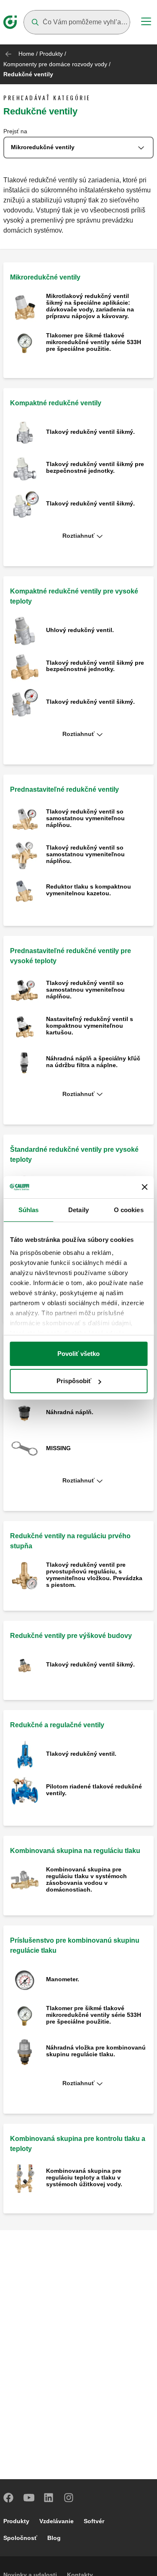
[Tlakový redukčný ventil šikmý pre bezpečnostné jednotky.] (25, 468)
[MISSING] (25, 1449)
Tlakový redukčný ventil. (81, 1754)
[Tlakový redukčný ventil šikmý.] (25, 432)
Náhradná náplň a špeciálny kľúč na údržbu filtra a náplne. (93, 1062)
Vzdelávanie (57, 2521)
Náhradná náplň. (70, 1412)
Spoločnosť (20, 2538)
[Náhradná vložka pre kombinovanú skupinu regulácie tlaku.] (25, 2051)
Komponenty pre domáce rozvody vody (55, 64)
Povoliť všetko (78, 1354)
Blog (54, 2538)
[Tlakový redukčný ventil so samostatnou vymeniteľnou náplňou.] (25, 819)
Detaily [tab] (78, 1210)
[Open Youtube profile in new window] (29, 2498)
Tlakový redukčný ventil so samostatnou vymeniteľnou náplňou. (85, 818)
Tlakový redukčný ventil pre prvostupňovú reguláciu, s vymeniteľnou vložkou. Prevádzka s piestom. (94, 1575)
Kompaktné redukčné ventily (56, 403)
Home (26, 54)
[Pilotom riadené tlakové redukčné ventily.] (25, 1790)
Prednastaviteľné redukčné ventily (64, 789)
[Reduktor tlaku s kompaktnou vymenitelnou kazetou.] (25, 891)
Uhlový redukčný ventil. (80, 630)
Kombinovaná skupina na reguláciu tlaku (75, 1851)
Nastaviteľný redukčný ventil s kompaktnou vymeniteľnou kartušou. (90, 1026)
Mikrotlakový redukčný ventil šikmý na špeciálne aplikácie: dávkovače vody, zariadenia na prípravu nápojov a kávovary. (90, 306)
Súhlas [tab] (29, 1210)
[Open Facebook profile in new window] (9, 2498)
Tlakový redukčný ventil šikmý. (90, 432)
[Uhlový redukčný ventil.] (25, 631)
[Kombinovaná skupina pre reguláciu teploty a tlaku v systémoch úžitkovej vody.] (25, 2178)
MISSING (58, 1448)
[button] (78, 536)
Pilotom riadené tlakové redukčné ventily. (94, 1790)
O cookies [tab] (129, 1210)
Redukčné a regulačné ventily (57, 1725)
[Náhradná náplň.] (25, 1413)
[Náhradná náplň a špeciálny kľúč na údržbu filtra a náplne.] (25, 1062)
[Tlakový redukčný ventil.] (25, 1755)
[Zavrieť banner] (144, 1187)
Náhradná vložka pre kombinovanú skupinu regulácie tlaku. (96, 2051)
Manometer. (63, 1979)
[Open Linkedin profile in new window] (49, 2498)
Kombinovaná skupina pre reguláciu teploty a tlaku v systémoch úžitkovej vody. (84, 2177)
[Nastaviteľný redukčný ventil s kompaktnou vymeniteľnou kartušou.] (25, 1026)
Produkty (51, 54)
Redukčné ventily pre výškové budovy (71, 1636)
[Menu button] (146, 23)
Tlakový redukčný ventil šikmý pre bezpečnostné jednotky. (95, 467)
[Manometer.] (25, 1980)
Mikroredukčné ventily (45, 277)
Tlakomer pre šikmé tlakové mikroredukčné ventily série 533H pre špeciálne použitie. (94, 342)
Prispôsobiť (74, 1381)
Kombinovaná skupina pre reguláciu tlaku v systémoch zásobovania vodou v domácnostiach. (86, 1879)
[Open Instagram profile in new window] (69, 2498)
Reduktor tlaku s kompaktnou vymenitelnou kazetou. (89, 890)
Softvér (94, 2521)
